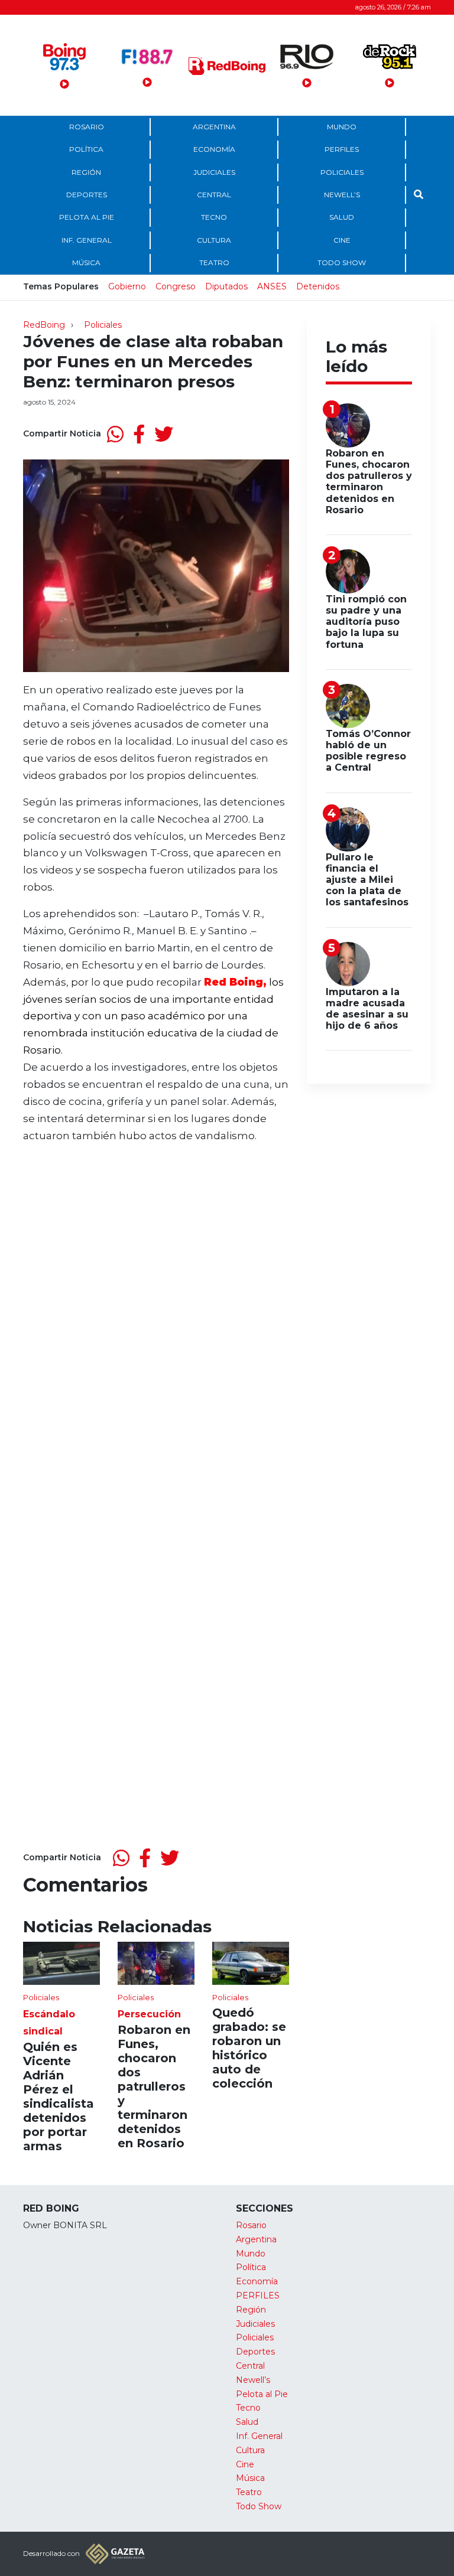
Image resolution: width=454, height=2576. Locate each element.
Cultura (214, 240)
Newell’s (342, 195)
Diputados (226, 286)
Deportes (87, 195)
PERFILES (342, 149)
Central (214, 195)
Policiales (342, 172)
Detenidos (318, 286)
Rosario (87, 127)
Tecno (214, 217)
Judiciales (214, 172)
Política (86, 149)
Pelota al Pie (87, 217)
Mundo (342, 127)
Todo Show (342, 263)
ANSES (272, 286)
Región (86, 172)
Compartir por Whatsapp (115, 434)
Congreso (176, 286)
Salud (342, 217)
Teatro (214, 263)
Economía (214, 149)
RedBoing (44, 325)
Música (86, 263)
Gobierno (127, 286)
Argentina (214, 127)
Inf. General (87, 240)
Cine (342, 240)
